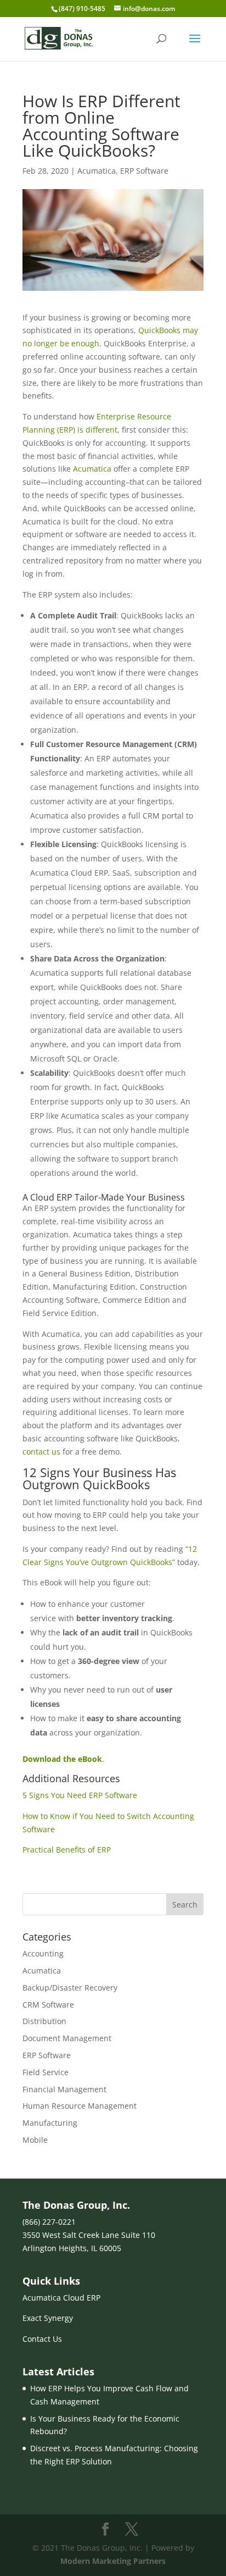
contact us (41, 1452)
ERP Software (144, 171)
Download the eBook (62, 1759)
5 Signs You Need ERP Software (80, 1795)
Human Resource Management (80, 2106)
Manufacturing (50, 2123)
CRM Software (48, 2005)
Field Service (46, 2072)
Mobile (35, 2140)
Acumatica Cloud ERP (61, 2298)
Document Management (67, 2038)
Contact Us (42, 2339)
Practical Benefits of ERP (67, 1850)
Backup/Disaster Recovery (70, 1988)
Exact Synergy (48, 2318)
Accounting (43, 1953)
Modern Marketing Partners (113, 2561)
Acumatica (97, 171)
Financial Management (64, 2089)
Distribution (44, 2021)
